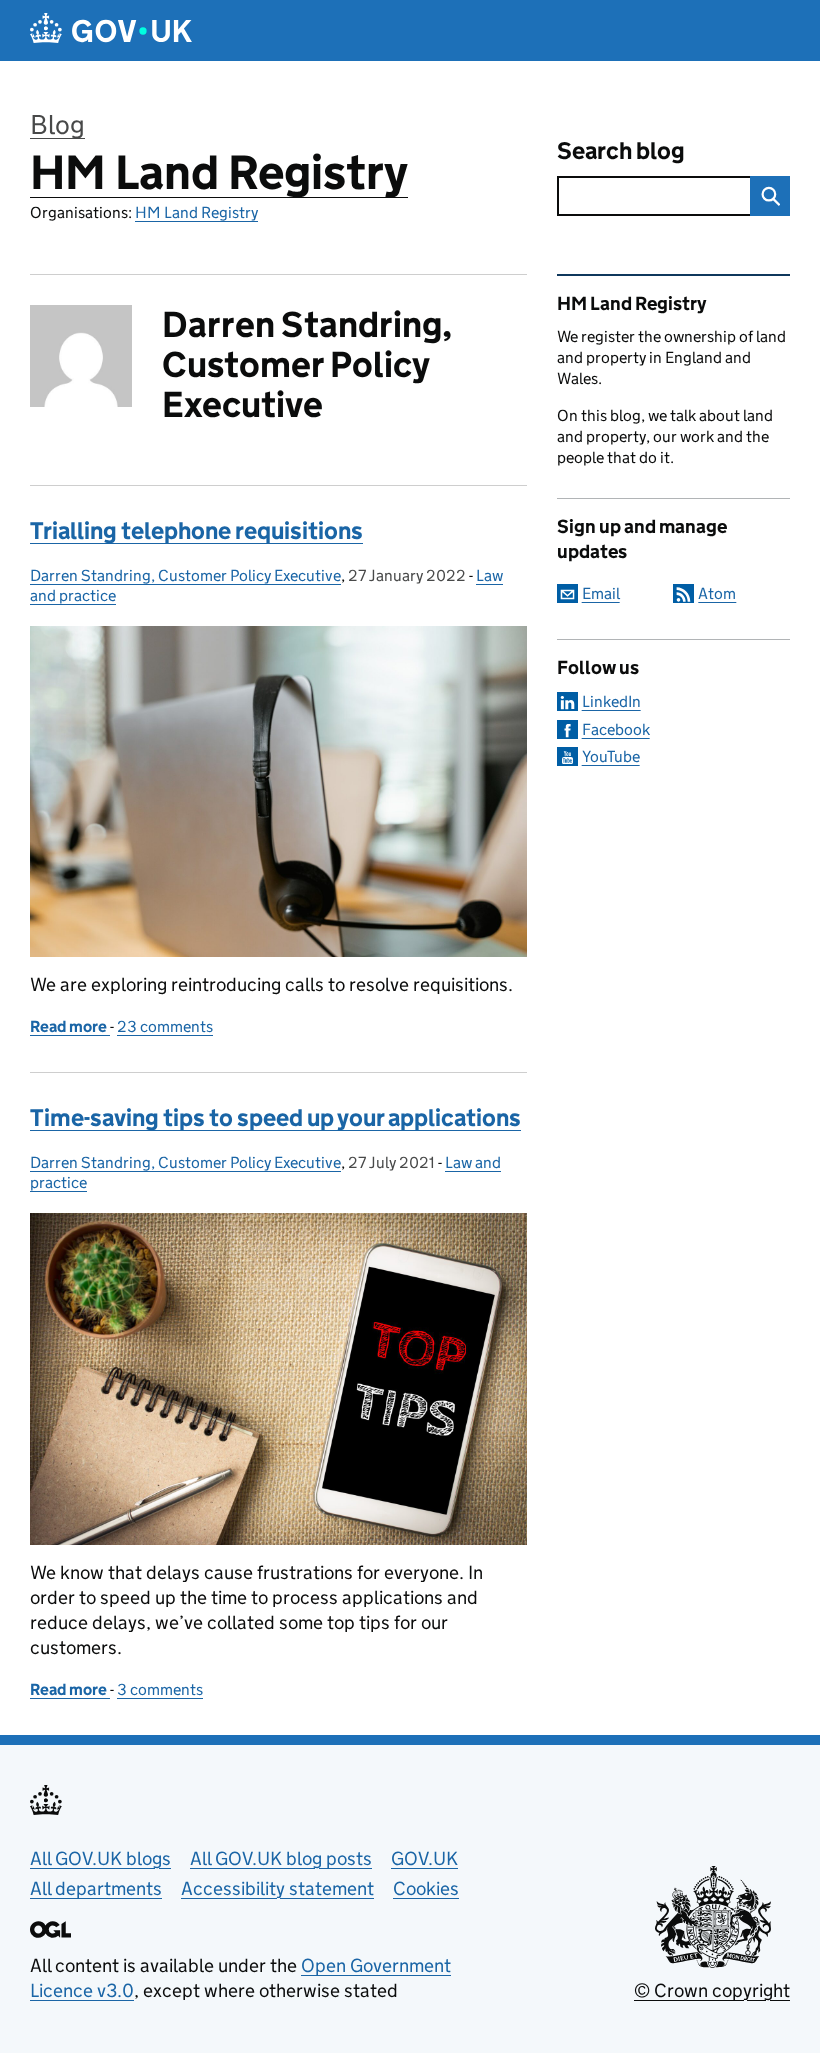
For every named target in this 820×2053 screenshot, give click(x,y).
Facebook (616, 729)
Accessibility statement (277, 1888)
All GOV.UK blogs (100, 1858)
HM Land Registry (219, 172)
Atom (717, 593)
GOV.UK (424, 1858)
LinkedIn (611, 701)
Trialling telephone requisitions (196, 530)
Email (601, 593)
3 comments (160, 1689)
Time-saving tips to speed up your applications (275, 1117)
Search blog (621, 150)
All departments (96, 1888)
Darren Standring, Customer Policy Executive (185, 575)
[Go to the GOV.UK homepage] (111, 30)
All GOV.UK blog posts (281, 1858)
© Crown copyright (712, 1990)
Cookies (426, 1888)
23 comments (165, 1026)
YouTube (611, 756)
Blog (57, 124)
